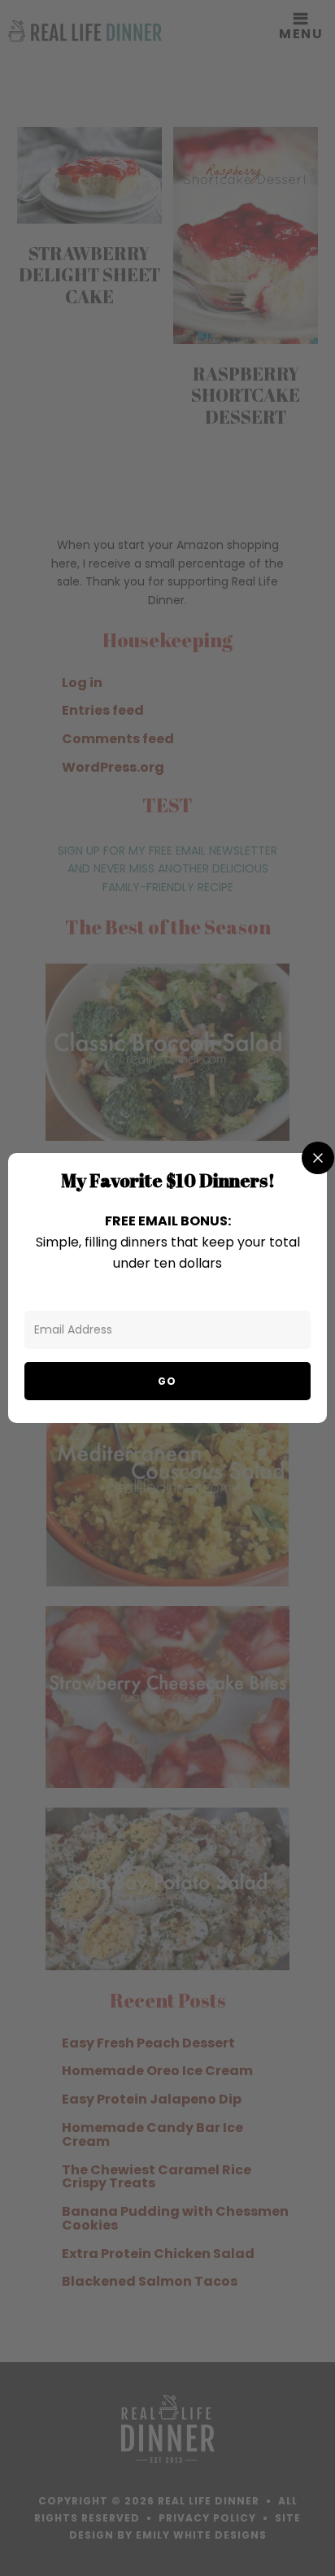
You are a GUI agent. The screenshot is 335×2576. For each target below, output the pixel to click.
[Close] (318, 1158)
